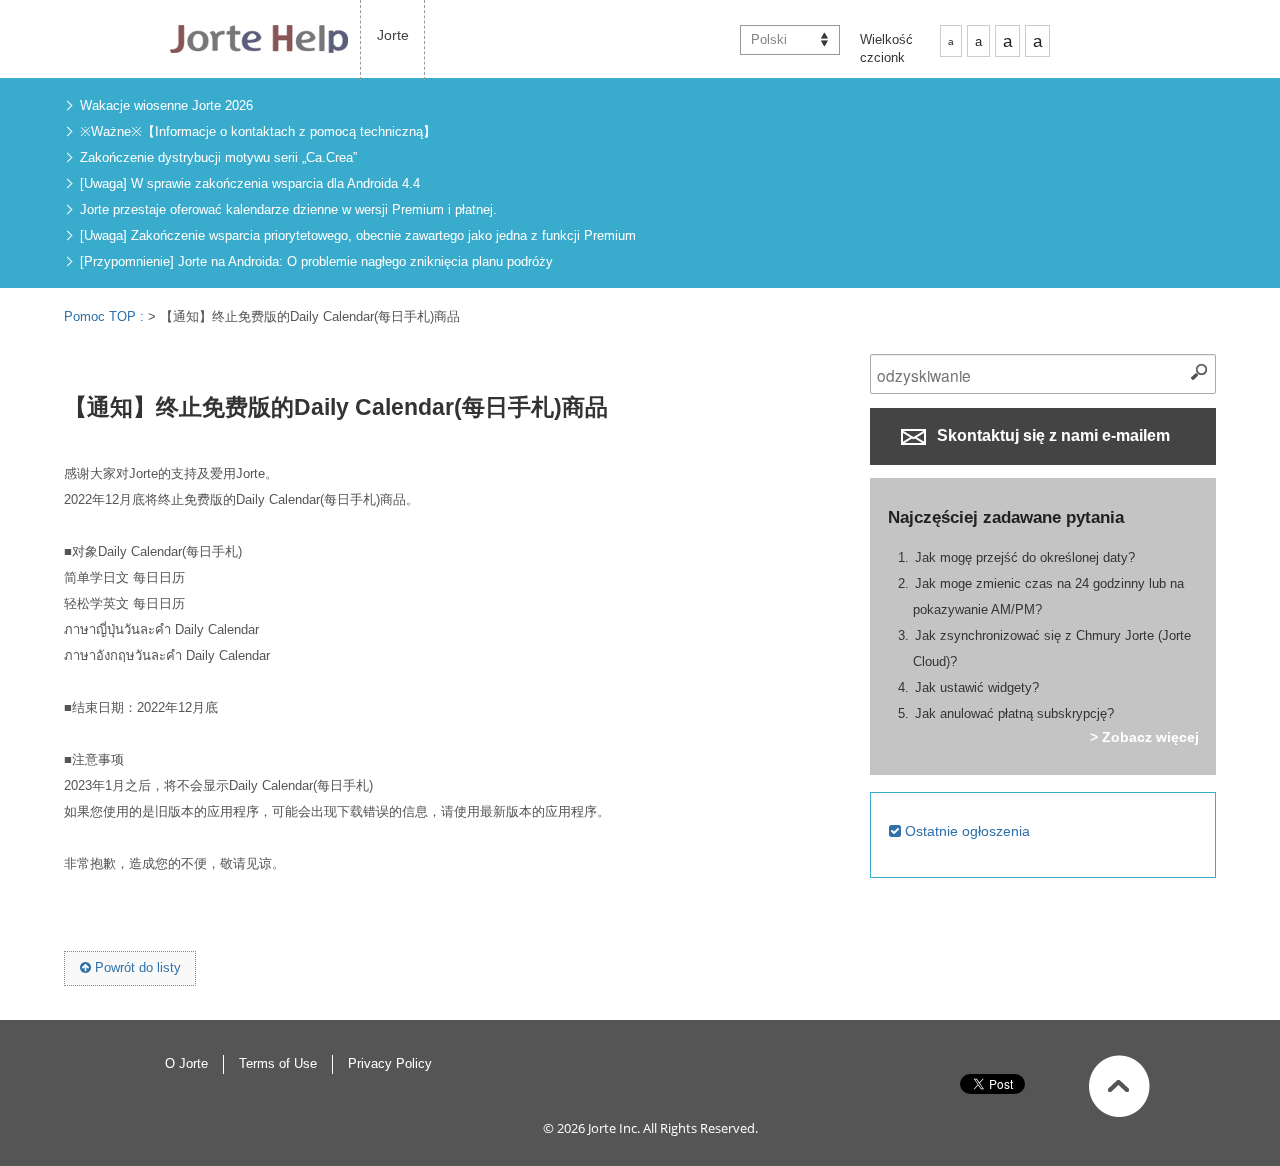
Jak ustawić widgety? (977, 687)
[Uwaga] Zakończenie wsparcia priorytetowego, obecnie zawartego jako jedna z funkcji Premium (358, 235)
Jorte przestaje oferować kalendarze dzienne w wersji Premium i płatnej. (288, 209)
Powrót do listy (136, 967)
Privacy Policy (390, 1063)
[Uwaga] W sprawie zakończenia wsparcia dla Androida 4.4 (250, 183)
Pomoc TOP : (106, 316)
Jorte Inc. (614, 1128)
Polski (769, 39)
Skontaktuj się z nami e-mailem (1051, 435)
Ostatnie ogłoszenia (965, 831)
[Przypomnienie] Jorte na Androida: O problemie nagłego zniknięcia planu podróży (316, 261)
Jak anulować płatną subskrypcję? (1014, 713)
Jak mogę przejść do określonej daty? (1025, 557)
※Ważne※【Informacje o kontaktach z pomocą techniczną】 (258, 131)
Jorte (393, 35)
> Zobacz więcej (1144, 737)
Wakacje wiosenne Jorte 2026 (166, 105)
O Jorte (186, 1063)
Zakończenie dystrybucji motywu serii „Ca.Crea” (218, 157)
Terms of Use (278, 1063)
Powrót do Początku (1119, 1086)
